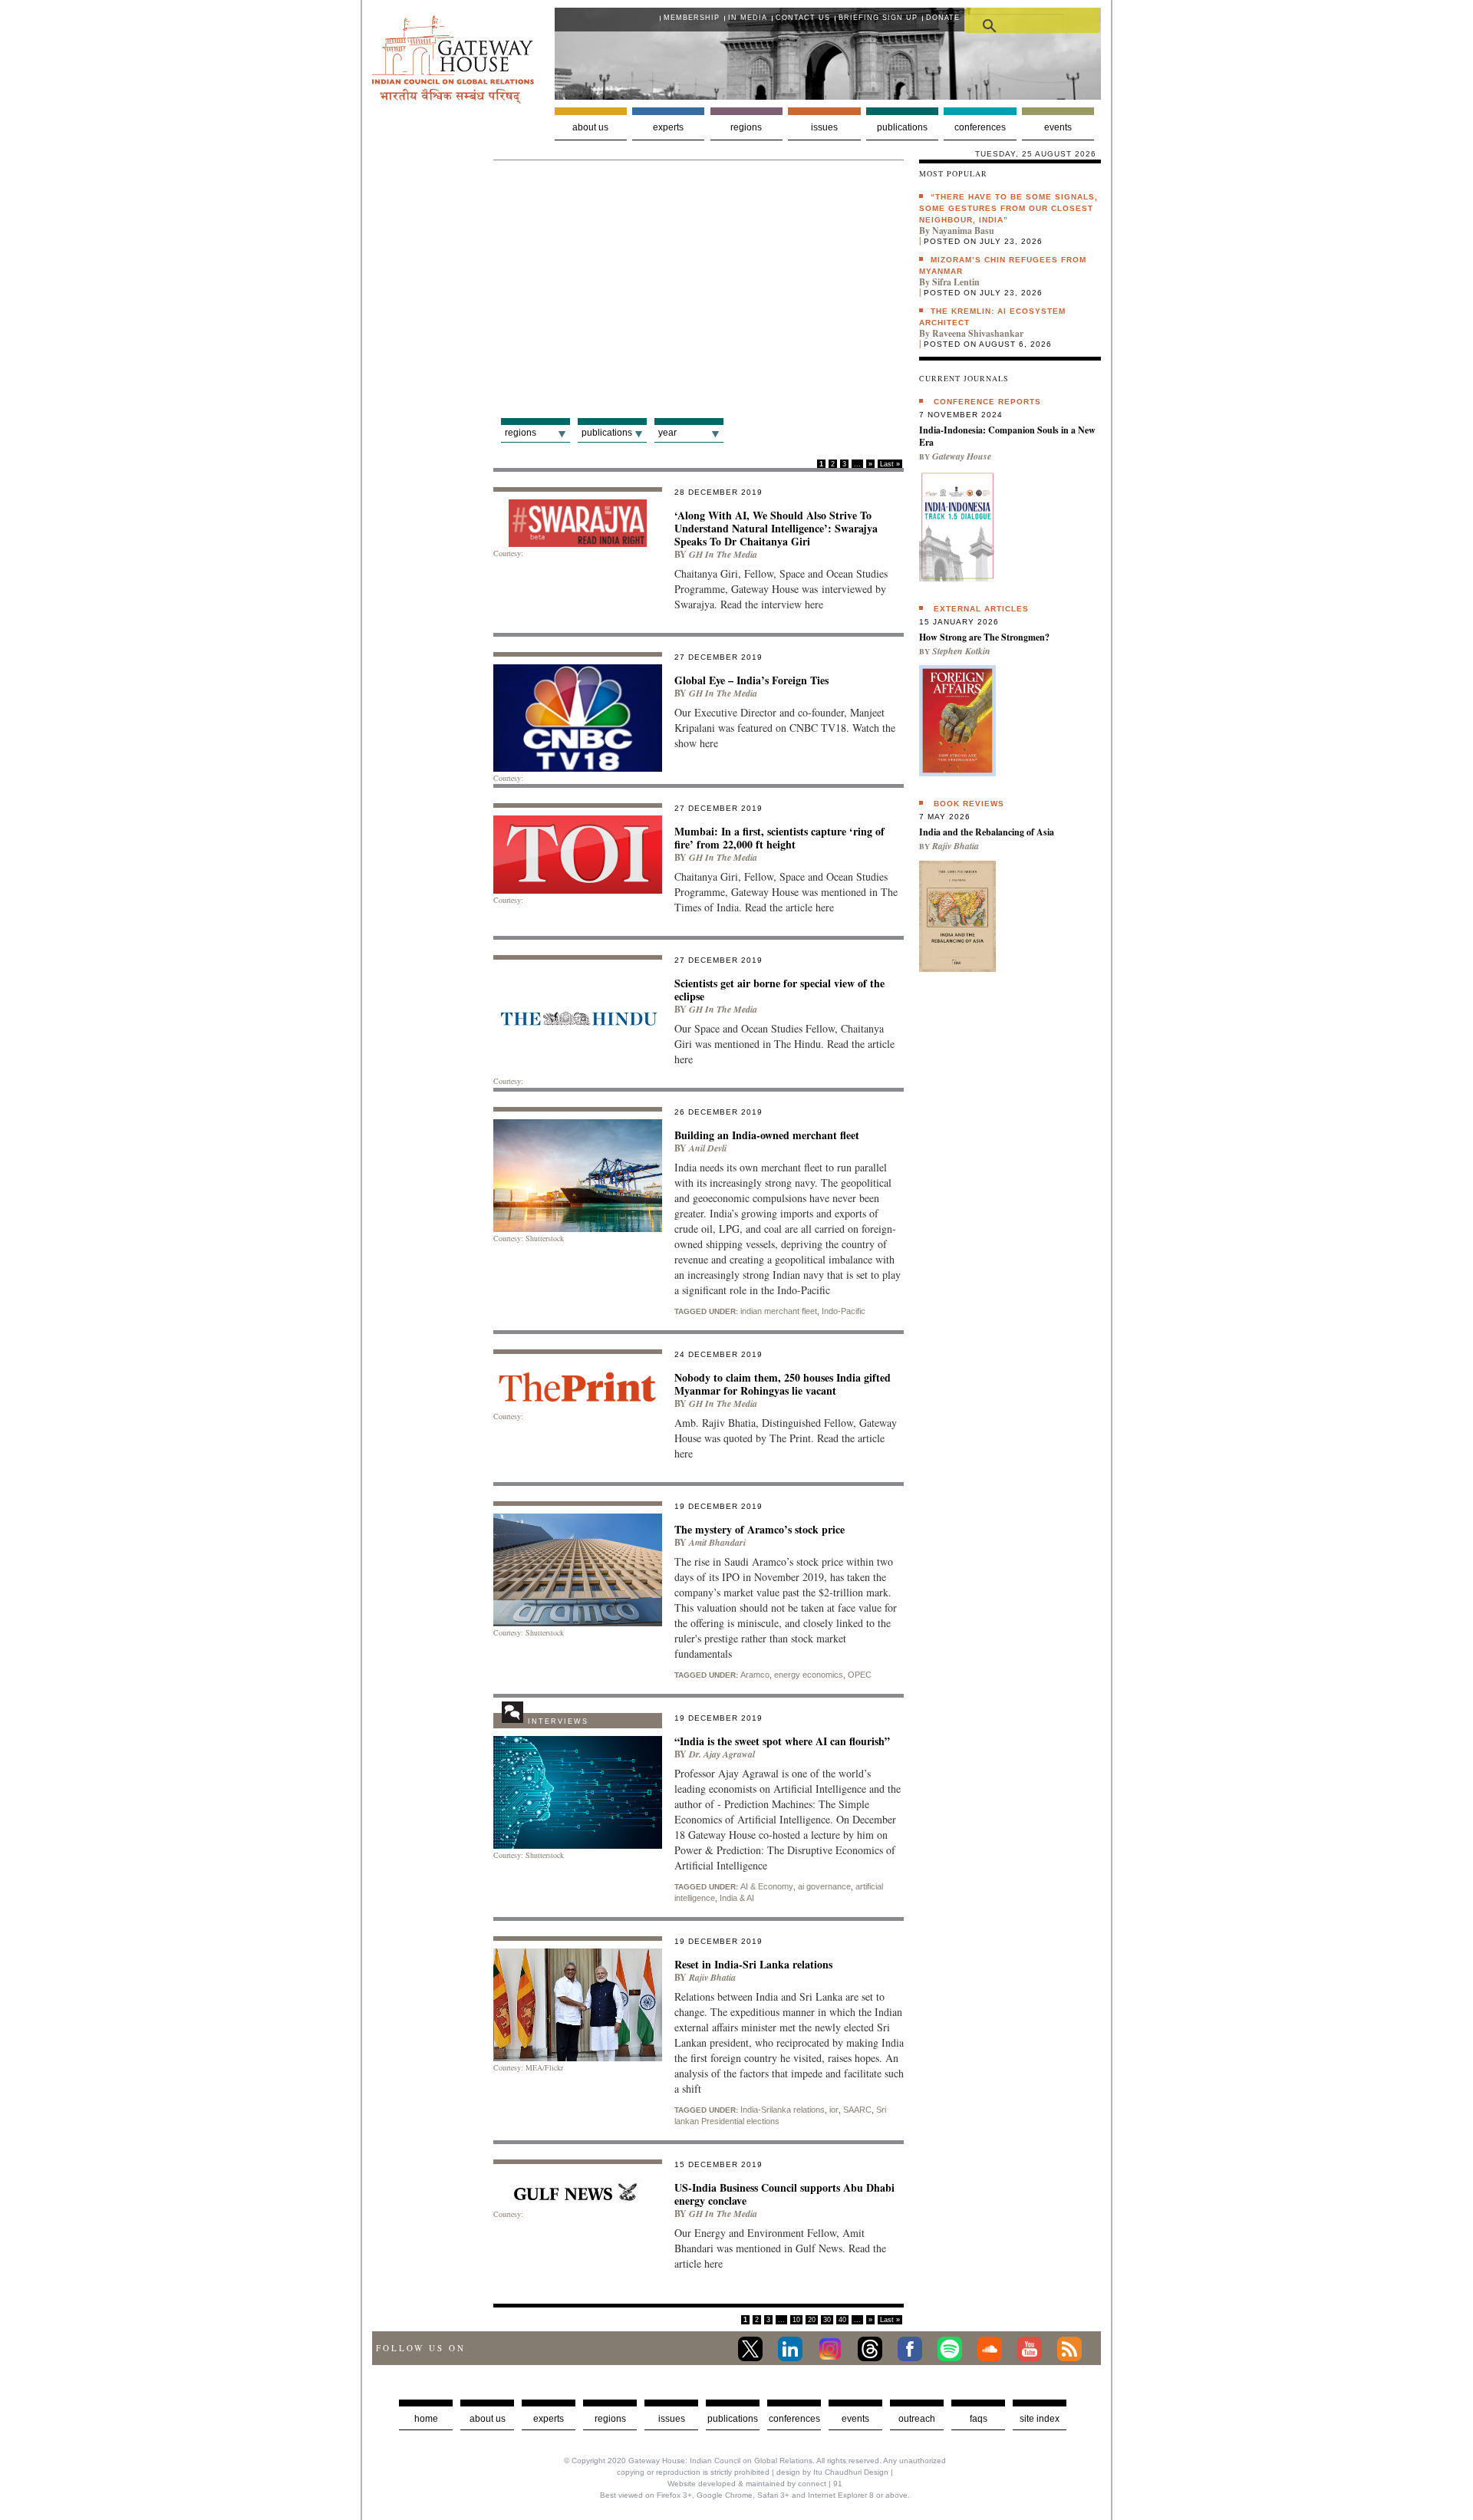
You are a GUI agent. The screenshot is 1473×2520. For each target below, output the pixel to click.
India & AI (737, 1898)
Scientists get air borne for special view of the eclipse (779, 990)
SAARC (857, 2110)
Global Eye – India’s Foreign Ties (751, 680)
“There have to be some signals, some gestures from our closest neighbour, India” (1008, 208)
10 (796, 2320)
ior (834, 2110)
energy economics (809, 1675)
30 (827, 2320)
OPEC (860, 1675)
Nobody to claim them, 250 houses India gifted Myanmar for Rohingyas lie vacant (783, 1384)
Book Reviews (969, 804)
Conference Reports (987, 402)
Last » (890, 464)
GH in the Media (723, 554)
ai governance (824, 1886)
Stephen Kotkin (961, 651)
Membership (692, 18)
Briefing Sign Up (878, 18)
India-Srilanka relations (783, 2110)
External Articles (981, 609)
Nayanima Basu (963, 231)
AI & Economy (767, 1886)
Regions (746, 127)
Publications (902, 127)
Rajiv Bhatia (712, 1977)
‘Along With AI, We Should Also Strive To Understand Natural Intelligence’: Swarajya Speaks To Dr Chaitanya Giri (776, 528)
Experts (668, 127)
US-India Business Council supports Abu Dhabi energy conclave (784, 2194)
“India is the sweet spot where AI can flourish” (782, 1741)
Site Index (1040, 2419)
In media (748, 18)
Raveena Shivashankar (978, 333)
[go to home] (453, 99)
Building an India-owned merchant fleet (767, 1135)
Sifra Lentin (956, 282)
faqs (979, 2419)
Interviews (558, 1721)
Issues (824, 127)
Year (667, 433)
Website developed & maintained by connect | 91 (755, 2484)
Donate (943, 18)
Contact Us (803, 18)
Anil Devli (708, 1148)
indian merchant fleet (779, 1311)
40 (842, 2320)
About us (590, 127)
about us (488, 2419)
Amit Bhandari (717, 1542)
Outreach (917, 2419)
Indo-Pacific (844, 1311)
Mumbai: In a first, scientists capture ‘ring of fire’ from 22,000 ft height (779, 838)
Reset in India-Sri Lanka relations (753, 1964)
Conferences (980, 127)
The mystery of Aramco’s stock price (760, 1529)
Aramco (755, 1675)
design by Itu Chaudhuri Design (832, 2472)
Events (1058, 127)
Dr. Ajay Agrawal (722, 1754)
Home (426, 2419)
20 (812, 2320)
